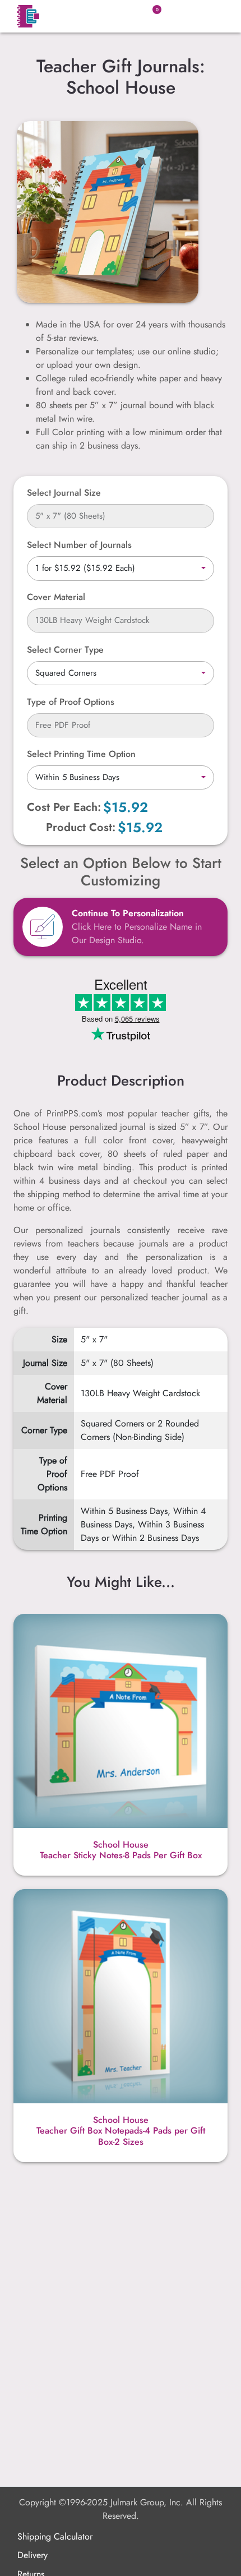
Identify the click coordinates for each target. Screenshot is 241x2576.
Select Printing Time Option (81, 754)
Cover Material (56, 597)
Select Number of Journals (79, 545)
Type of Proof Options (71, 702)
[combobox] (121, 569)
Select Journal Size (64, 493)
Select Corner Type (65, 650)
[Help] (91, 597)
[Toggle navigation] (210, 16)
